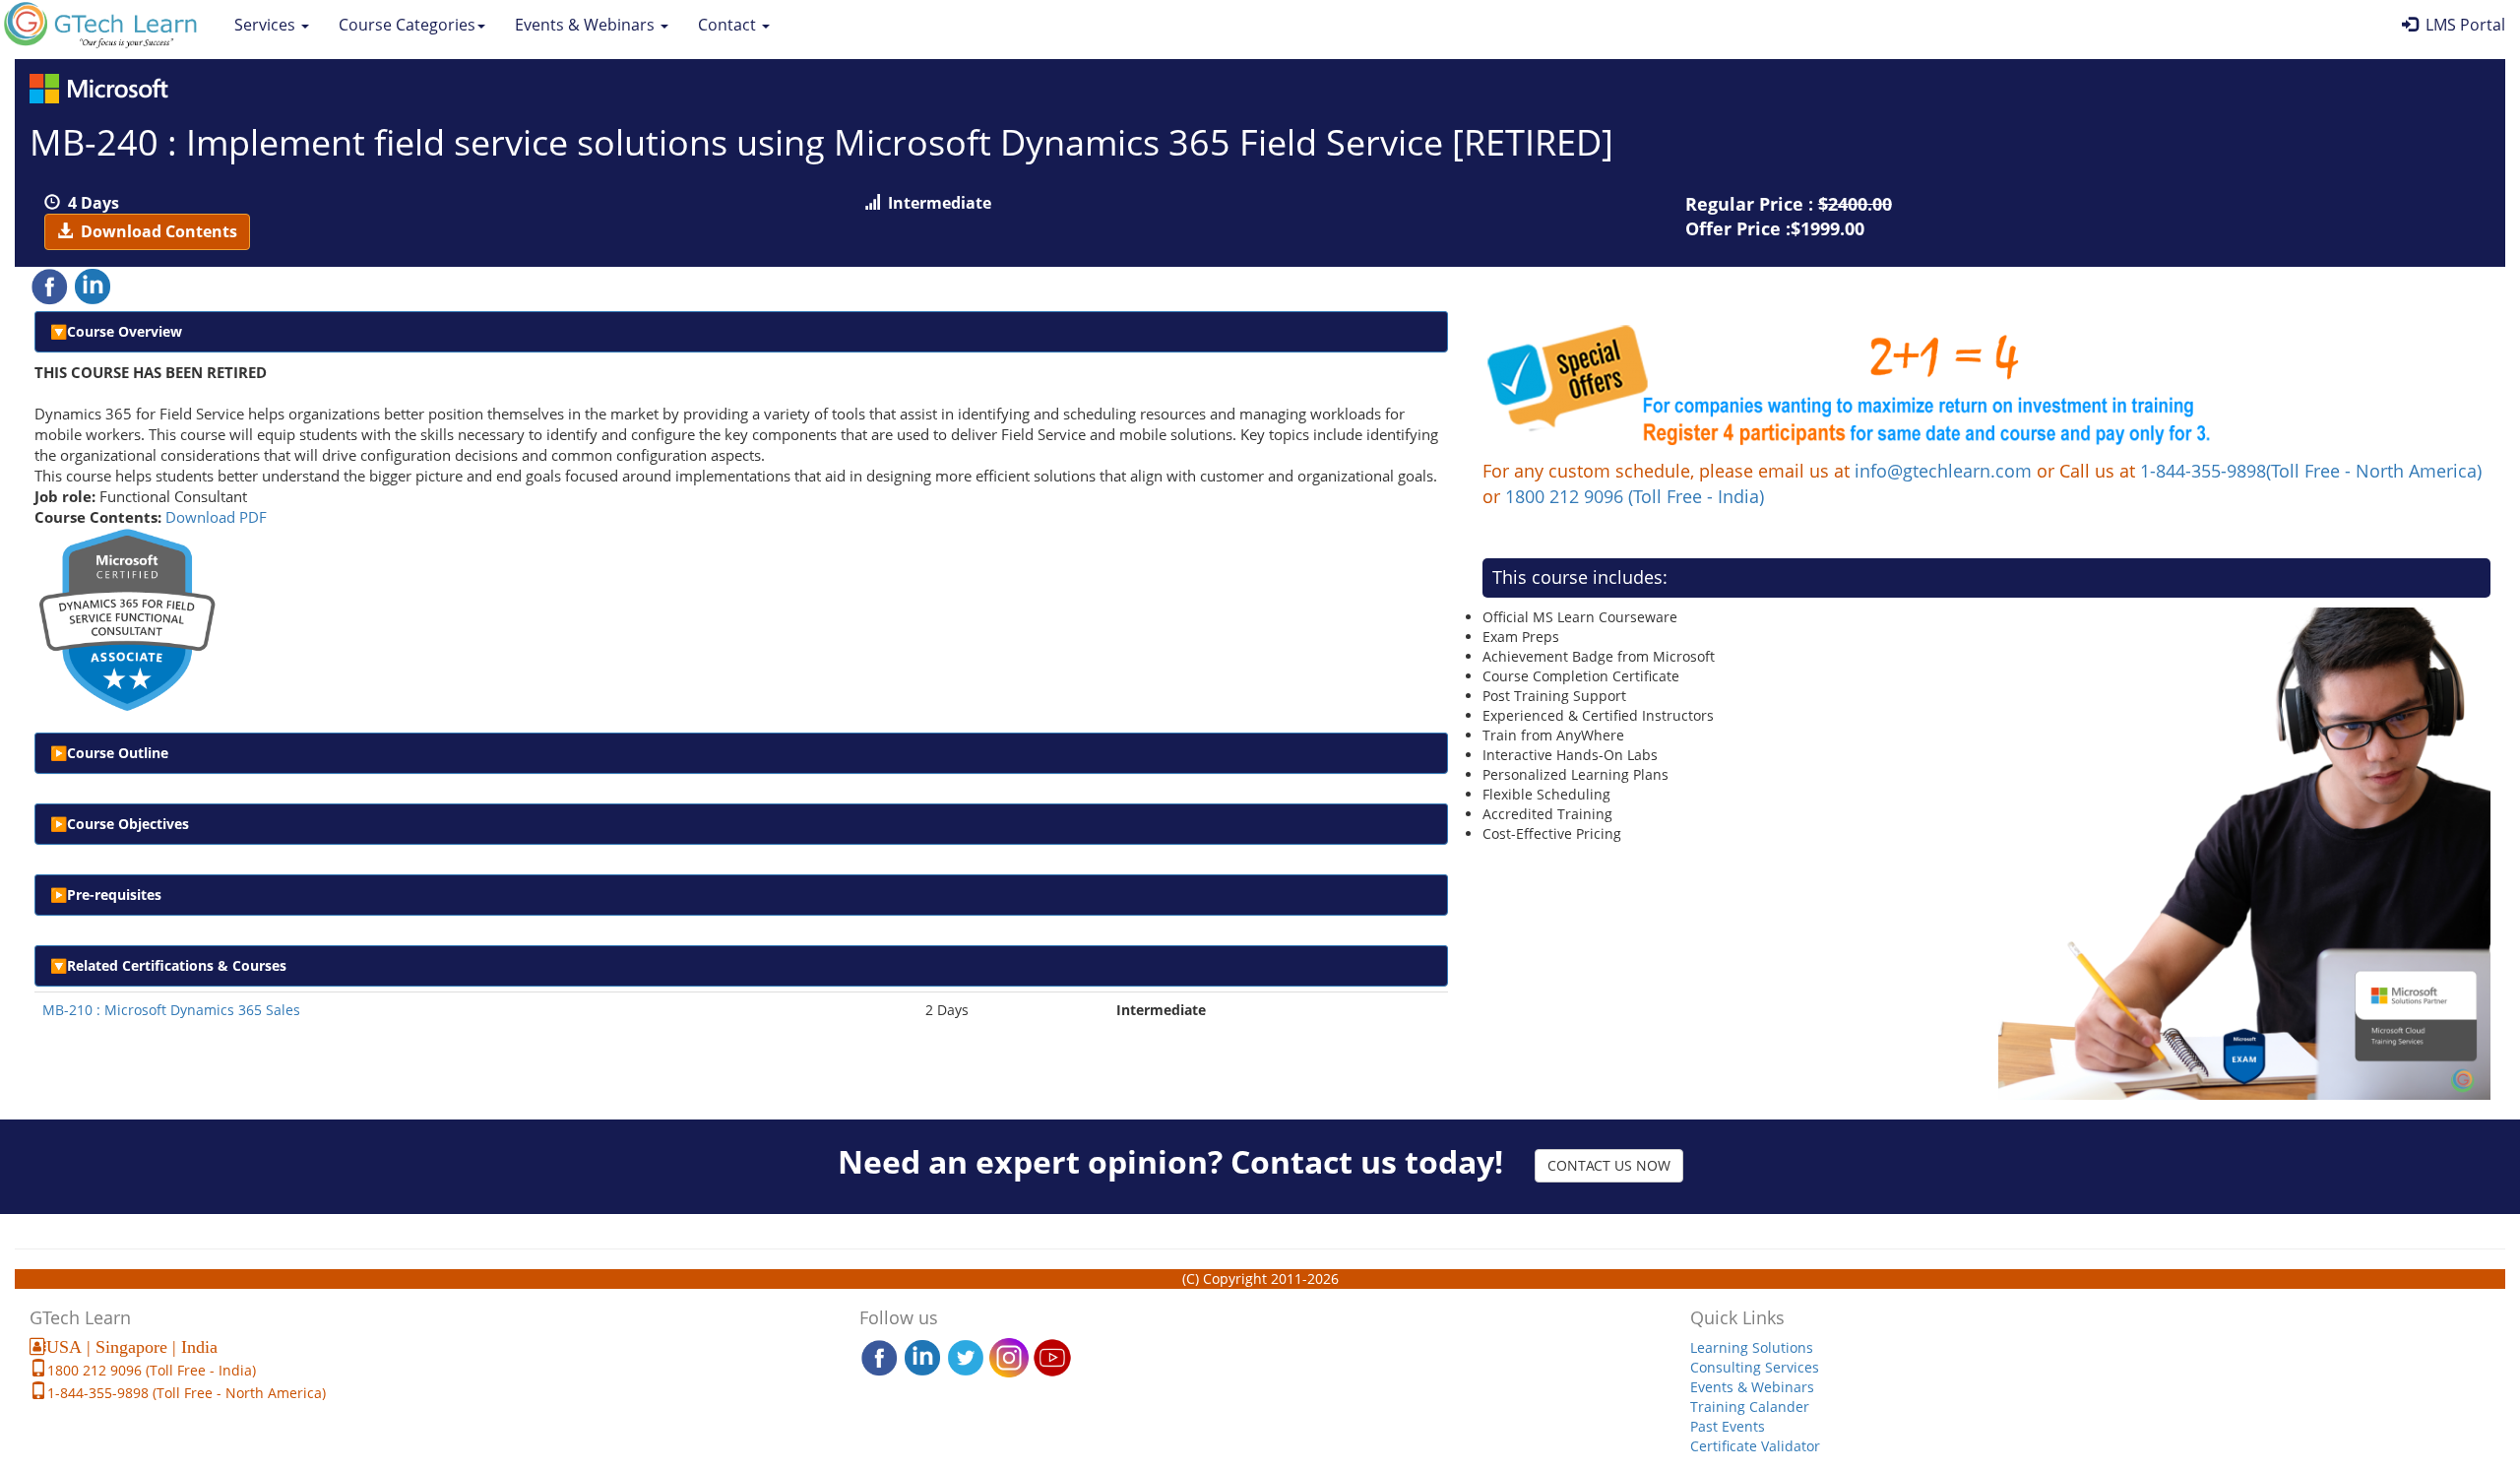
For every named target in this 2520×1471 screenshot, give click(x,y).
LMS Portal (2461, 25)
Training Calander (1750, 1407)
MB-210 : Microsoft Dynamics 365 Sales (171, 1010)
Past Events (1728, 1426)
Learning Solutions (1752, 1347)
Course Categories (407, 25)
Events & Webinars (587, 25)
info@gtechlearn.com (1943, 471)
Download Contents (155, 231)
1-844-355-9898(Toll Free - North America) (2311, 471)
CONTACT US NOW (1609, 1165)
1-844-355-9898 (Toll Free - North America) (187, 1393)
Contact (729, 25)
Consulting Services (1755, 1367)
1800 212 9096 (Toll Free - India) (1635, 496)
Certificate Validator (1755, 1446)
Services (267, 25)
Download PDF (216, 517)
